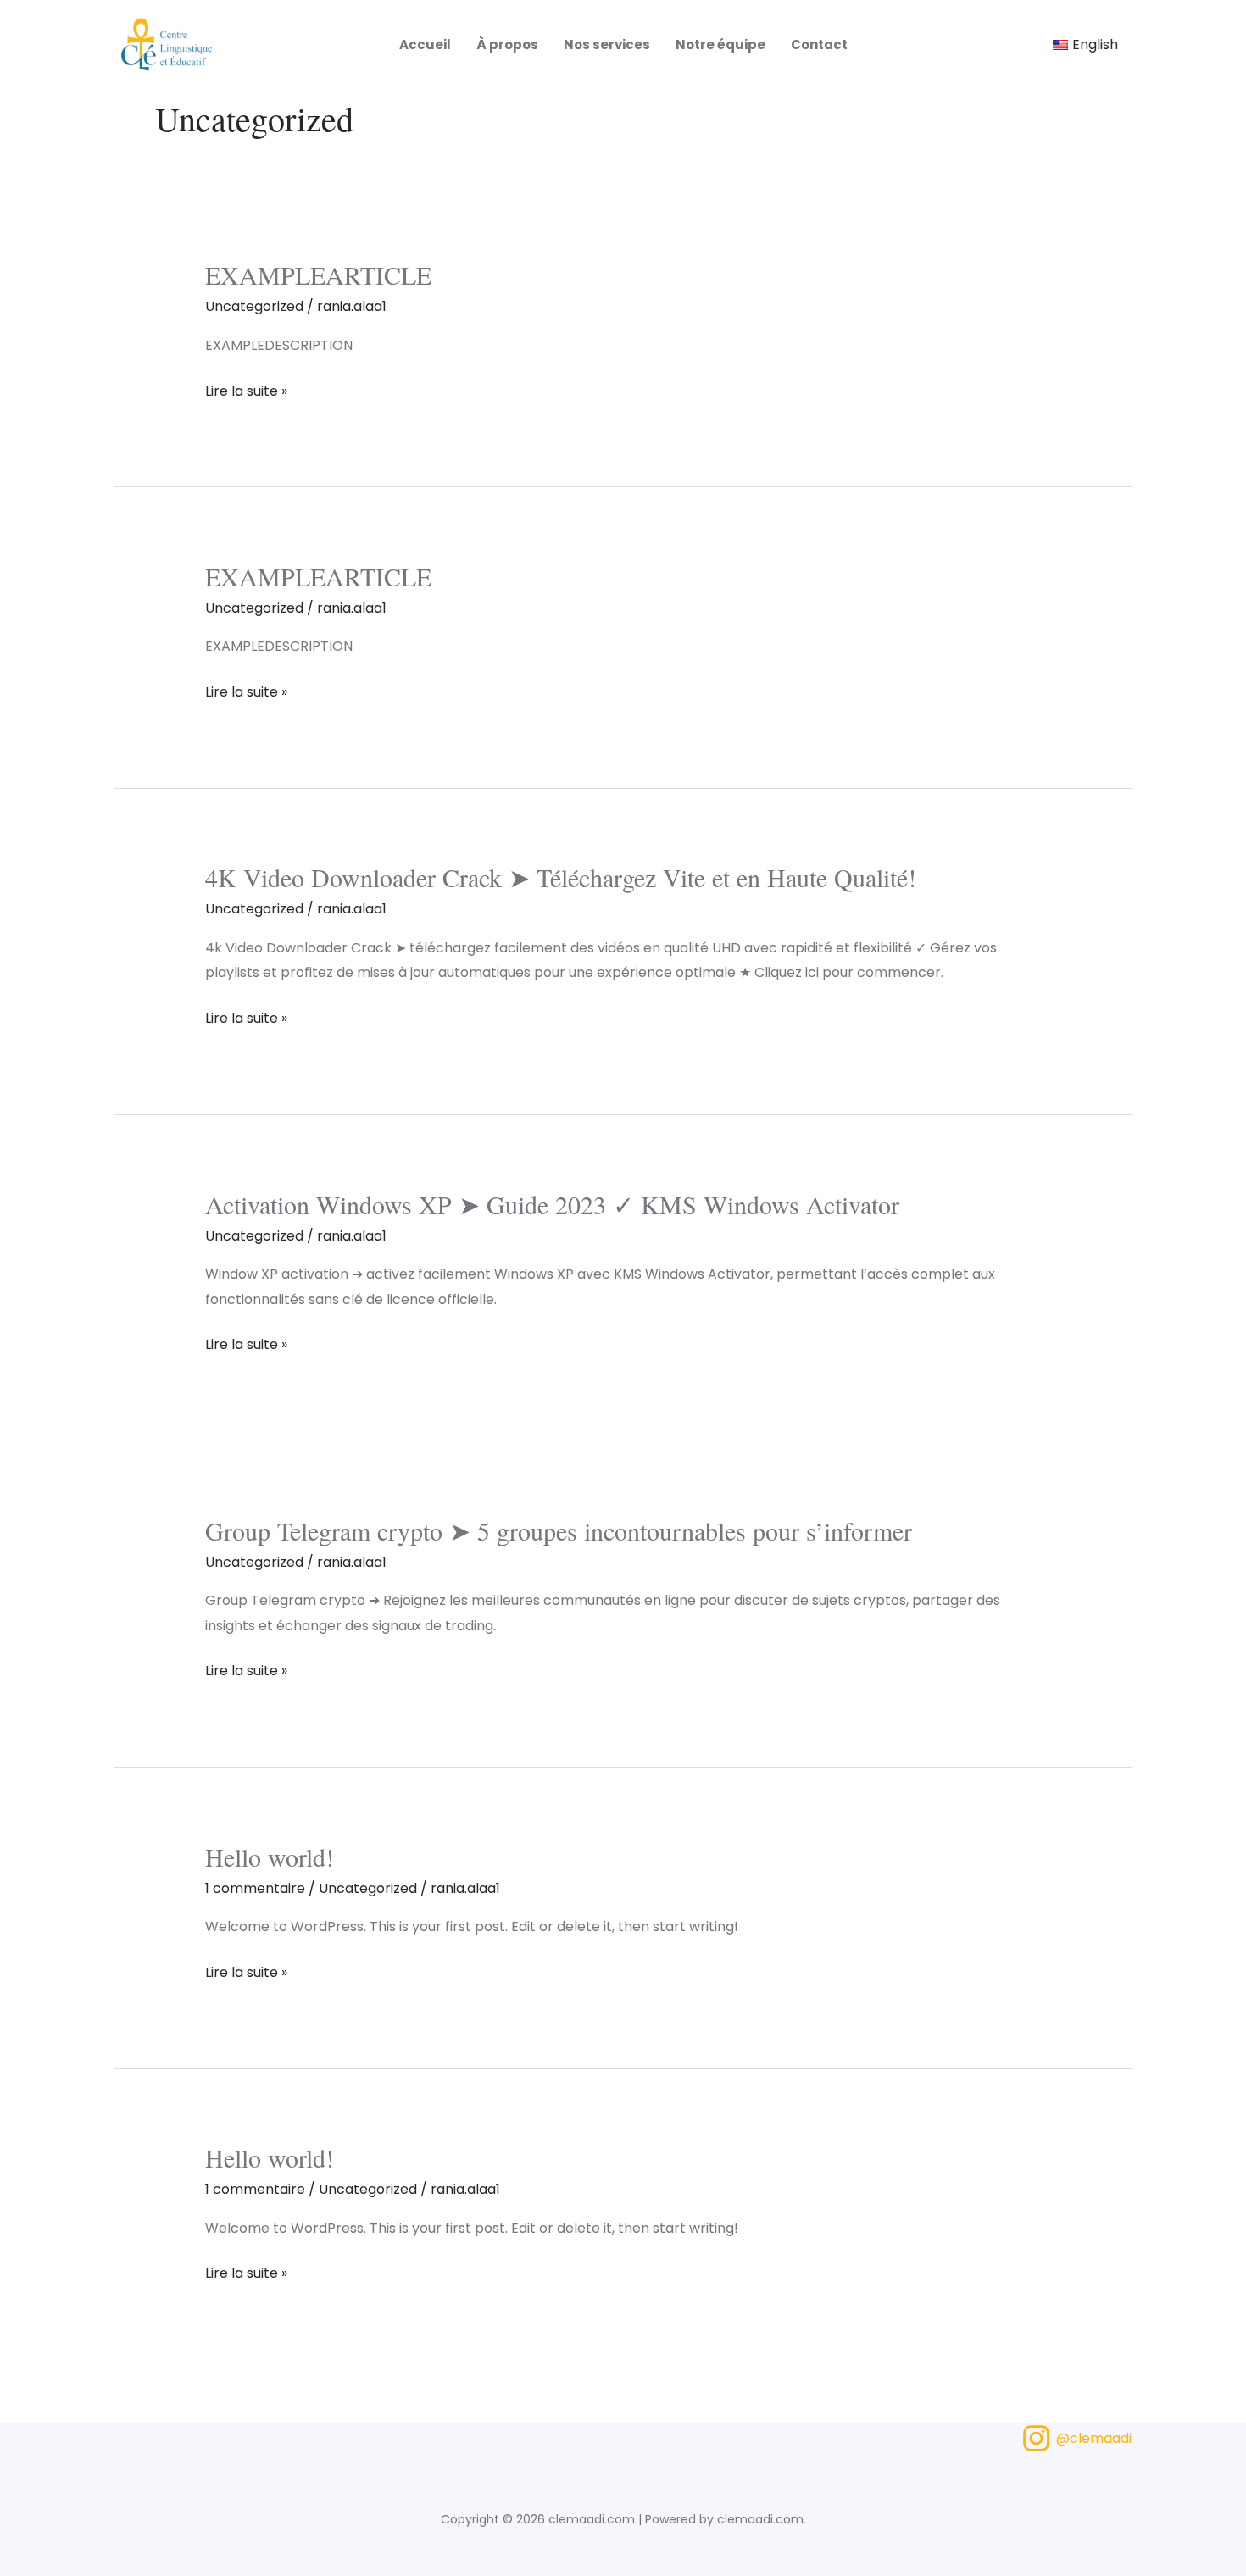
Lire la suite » (246, 390)
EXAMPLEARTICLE (318, 275)
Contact (819, 44)
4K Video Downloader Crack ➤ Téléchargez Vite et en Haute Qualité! (561, 877)
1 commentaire (255, 1888)
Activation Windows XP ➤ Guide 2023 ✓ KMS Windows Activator (552, 1204)
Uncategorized (254, 306)
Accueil (425, 44)
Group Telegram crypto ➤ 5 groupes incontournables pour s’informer (559, 1530)
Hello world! (270, 1857)
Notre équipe (720, 44)
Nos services (607, 44)
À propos (507, 44)
